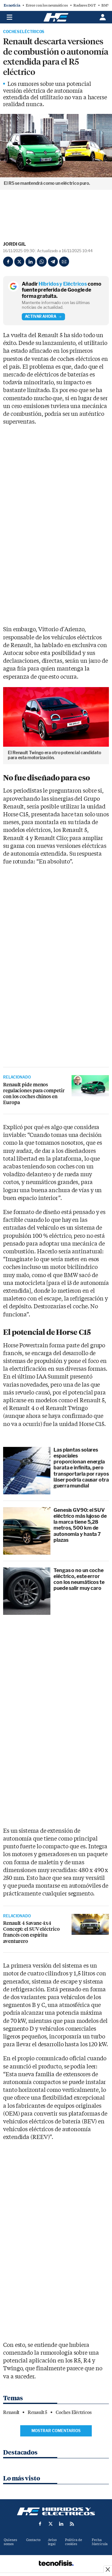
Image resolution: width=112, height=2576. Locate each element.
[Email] (64, 262)
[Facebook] (8, 262)
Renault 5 (37, 2412)
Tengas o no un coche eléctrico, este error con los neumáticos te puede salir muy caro (79, 1579)
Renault (11, 2412)
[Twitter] (19, 262)
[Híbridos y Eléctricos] (56, 2511)
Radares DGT (85, 5)
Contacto (33, 2540)
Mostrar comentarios (56, 2431)
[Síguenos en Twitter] (51, 2524)
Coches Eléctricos (24, 32)
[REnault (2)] (90, 1086)
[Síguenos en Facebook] (40, 2524)
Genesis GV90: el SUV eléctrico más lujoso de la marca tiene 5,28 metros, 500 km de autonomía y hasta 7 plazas (80, 1525)
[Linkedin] (30, 262)
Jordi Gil (14, 244)
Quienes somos (10, 2542)
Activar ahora (41, 316)
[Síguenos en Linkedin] (61, 2524)
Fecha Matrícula (100, 2542)
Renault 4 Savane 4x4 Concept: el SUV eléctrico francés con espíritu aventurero (31, 1932)
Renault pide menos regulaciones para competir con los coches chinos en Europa (34, 1094)
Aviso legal (52, 2542)
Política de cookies (74, 2542)
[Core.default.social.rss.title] (72, 2524)
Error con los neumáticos (47, 5)
